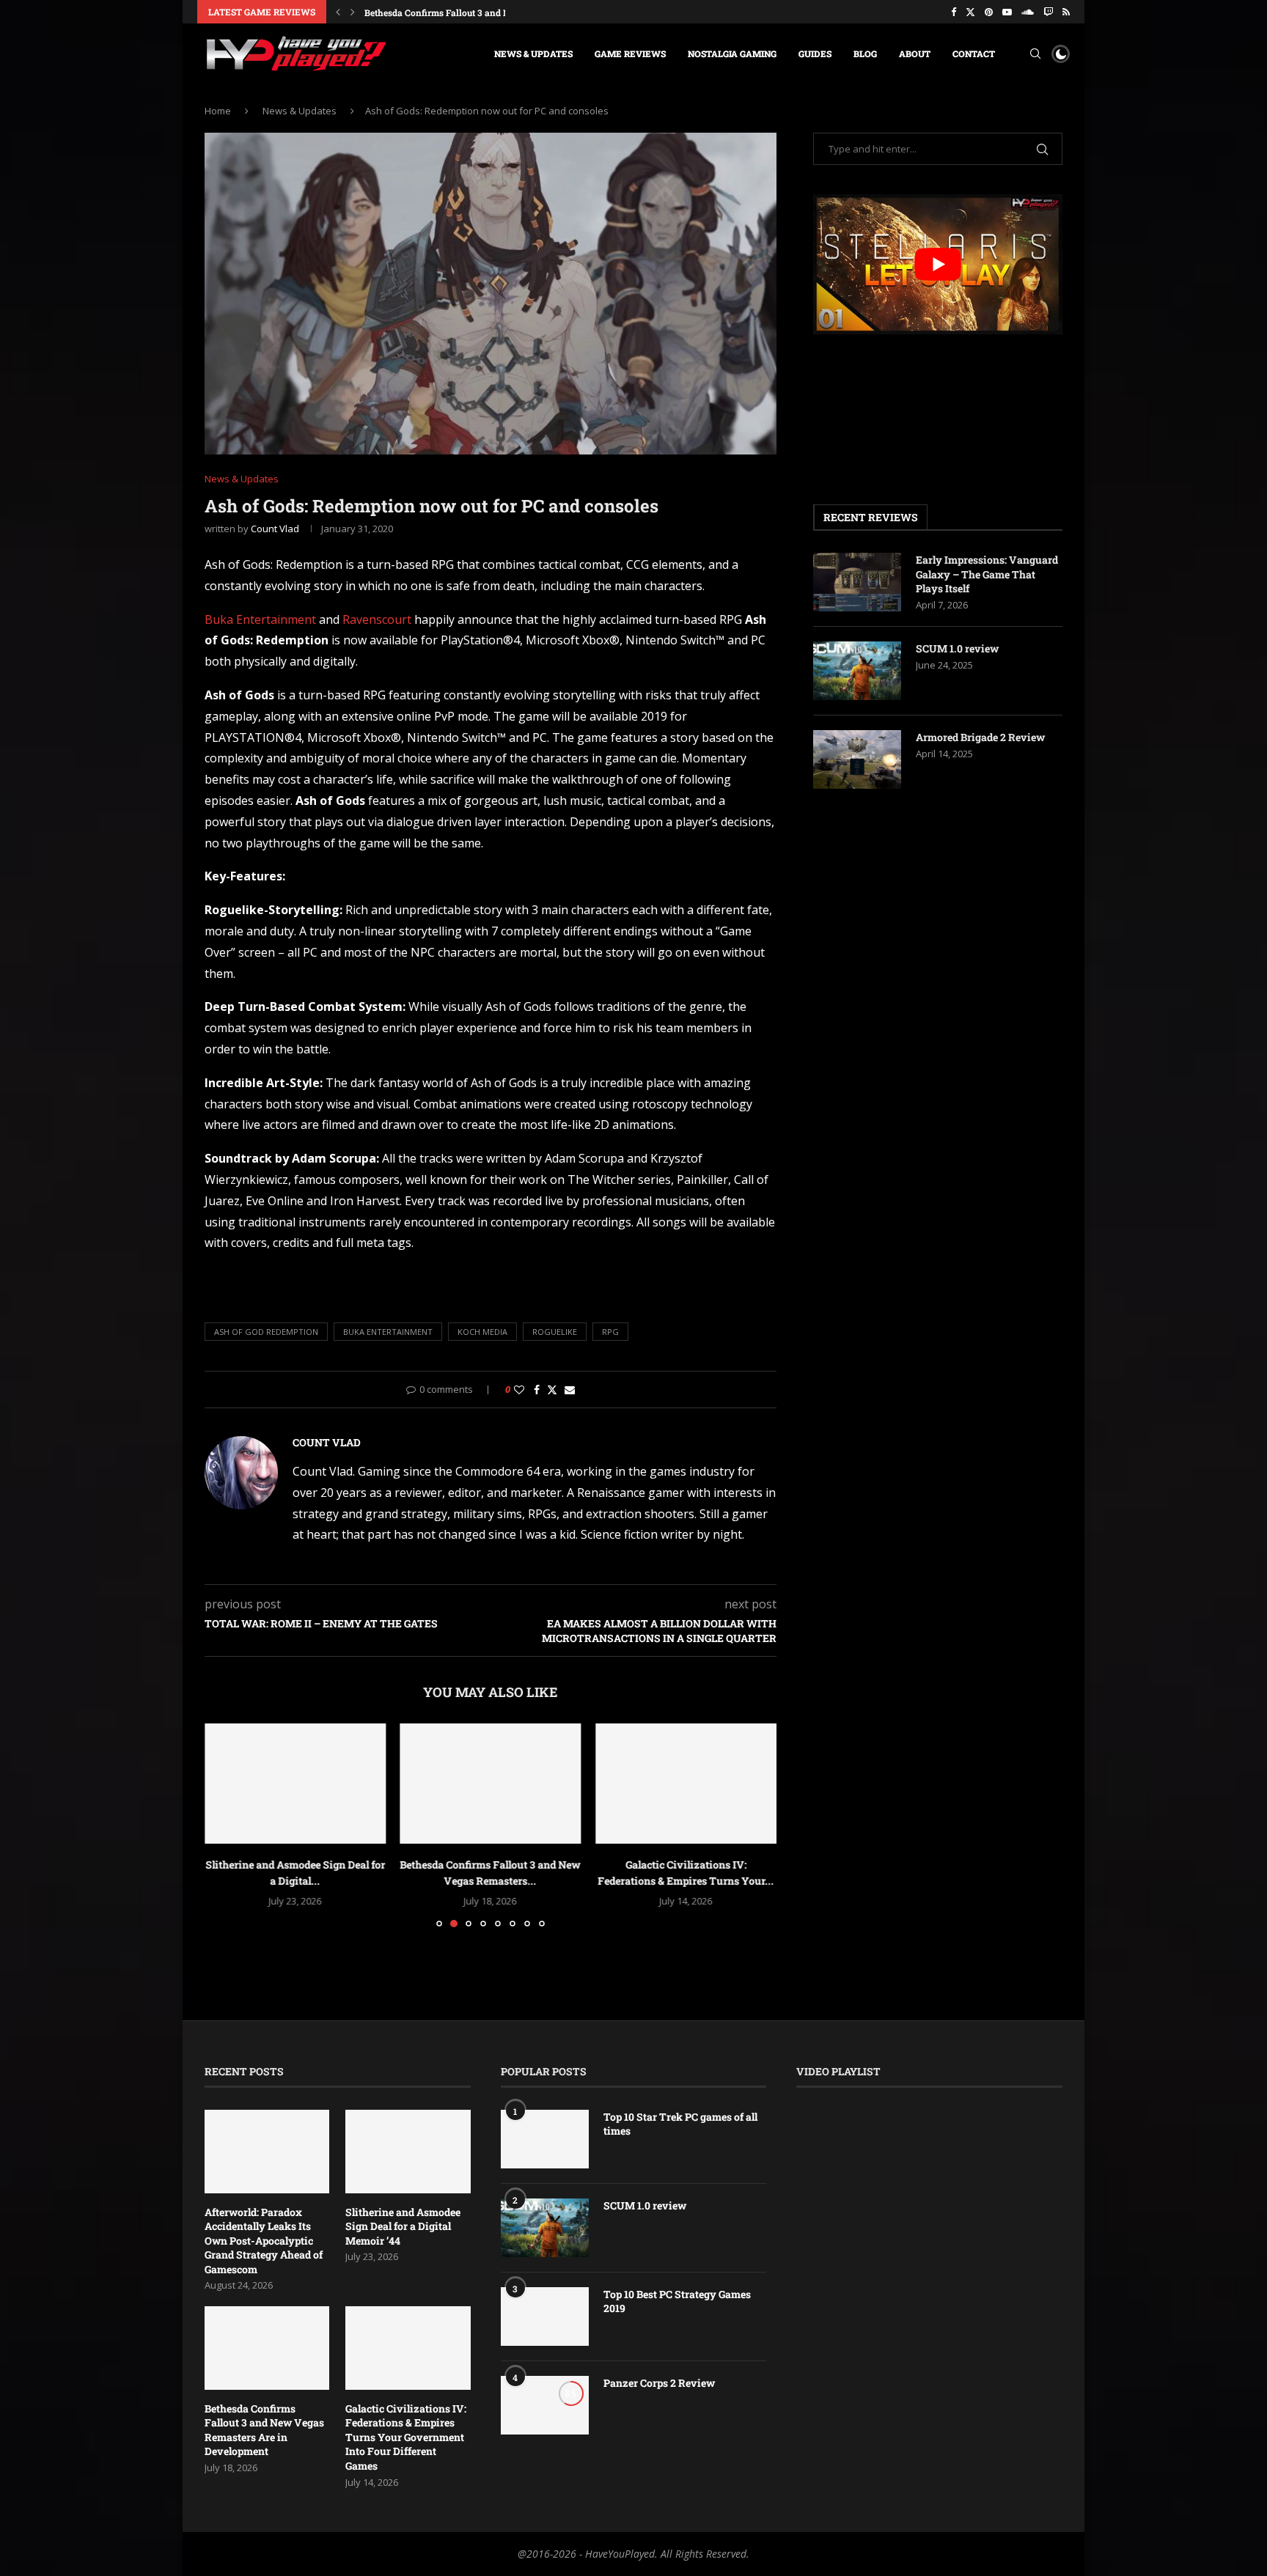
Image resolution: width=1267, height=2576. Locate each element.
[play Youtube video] (938, 264)
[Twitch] (1048, 12)
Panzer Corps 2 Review (659, 2383)
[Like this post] (519, 1390)
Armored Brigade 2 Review (980, 737)
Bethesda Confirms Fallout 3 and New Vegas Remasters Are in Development (264, 2430)
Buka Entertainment (260, 619)
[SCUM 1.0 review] (857, 671)
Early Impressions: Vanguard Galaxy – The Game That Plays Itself (987, 574)
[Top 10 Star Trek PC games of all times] (545, 2139)
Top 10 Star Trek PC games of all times (680, 2124)
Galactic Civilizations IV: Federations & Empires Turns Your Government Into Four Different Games (406, 2437)
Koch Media (482, 1332)
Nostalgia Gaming (732, 54)
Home (218, 111)
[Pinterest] (989, 12)
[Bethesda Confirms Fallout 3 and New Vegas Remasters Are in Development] (491, 1784)
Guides (815, 54)
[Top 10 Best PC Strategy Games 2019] (545, 2316)
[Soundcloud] (1028, 12)
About (915, 54)
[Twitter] (970, 12)
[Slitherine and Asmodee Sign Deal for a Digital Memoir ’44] (295, 1784)
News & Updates (533, 54)
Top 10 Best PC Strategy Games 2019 (677, 2301)
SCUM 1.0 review (957, 648)
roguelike (555, 1332)
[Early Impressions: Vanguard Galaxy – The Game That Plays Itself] (857, 582)
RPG (610, 1332)
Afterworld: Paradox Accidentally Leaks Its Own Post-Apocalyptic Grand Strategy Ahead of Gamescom (264, 2241)
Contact (974, 54)
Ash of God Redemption (266, 1332)
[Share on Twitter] (552, 1390)
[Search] (1035, 54)
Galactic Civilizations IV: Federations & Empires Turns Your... (492, 12)
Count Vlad (275, 529)
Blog (865, 54)
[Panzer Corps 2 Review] (545, 2405)
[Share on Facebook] (537, 1390)
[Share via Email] (570, 1390)
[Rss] (1066, 12)
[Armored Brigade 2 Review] (857, 759)
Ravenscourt (377, 619)
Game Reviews (630, 54)
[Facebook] (954, 12)
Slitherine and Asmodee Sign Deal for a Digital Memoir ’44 (403, 2226)
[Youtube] (1007, 12)
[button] (338, 12)
